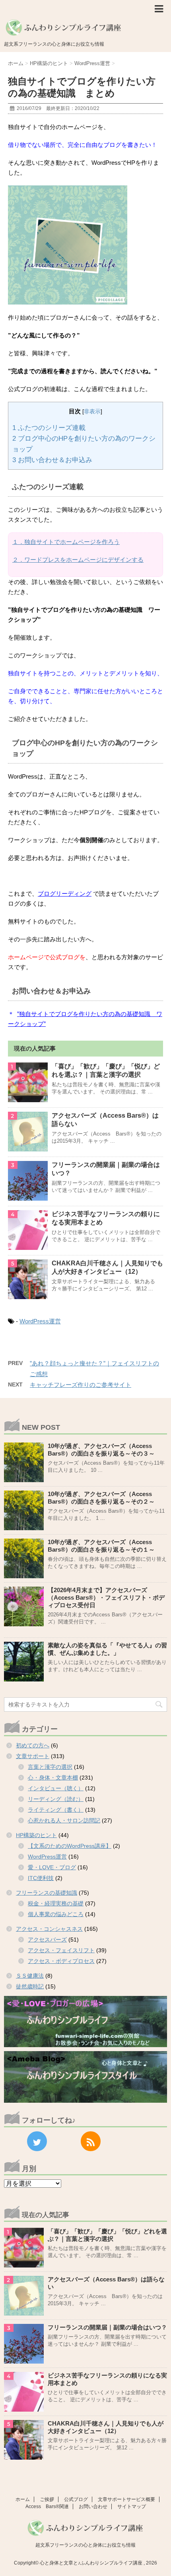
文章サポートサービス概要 (126, 2499)
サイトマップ (132, 2507)
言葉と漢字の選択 (50, 1767)
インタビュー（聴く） (56, 1788)
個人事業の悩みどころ (56, 1914)
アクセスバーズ (47, 1940)
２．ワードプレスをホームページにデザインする (78, 560)
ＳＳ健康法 (30, 1976)
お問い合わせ (93, 2507)
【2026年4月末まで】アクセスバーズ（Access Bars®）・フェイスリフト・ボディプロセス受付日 (106, 1597)
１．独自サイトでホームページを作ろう (66, 542)
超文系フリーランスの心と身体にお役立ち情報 (85, 2545)
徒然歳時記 (30, 1986)
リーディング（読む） (56, 1799)
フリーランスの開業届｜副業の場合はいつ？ (107, 2327)
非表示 (92, 412)
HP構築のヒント (36, 1835)
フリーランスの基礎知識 (47, 1893)
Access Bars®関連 (47, 2507)
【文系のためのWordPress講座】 (70, 1846)
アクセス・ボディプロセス (61, 1961)
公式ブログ (76, 2499)
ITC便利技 (41, 1878)
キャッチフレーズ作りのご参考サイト (81, 1385)
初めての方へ (33, 1745)
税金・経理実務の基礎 (56, 1903)
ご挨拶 (47, 2499)
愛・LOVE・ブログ (52, 1867)
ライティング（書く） (56, 1810)
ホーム (23, 2499)
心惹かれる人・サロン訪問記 (64, 1820)
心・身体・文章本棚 (53, 1778)
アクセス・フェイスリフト (61, 1950)
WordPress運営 (40, 1321)
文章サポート (33, 1756)
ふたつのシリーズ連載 (49, 428)
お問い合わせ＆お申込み (52, 460)
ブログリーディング (65, 894)
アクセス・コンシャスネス (49, 1929)
